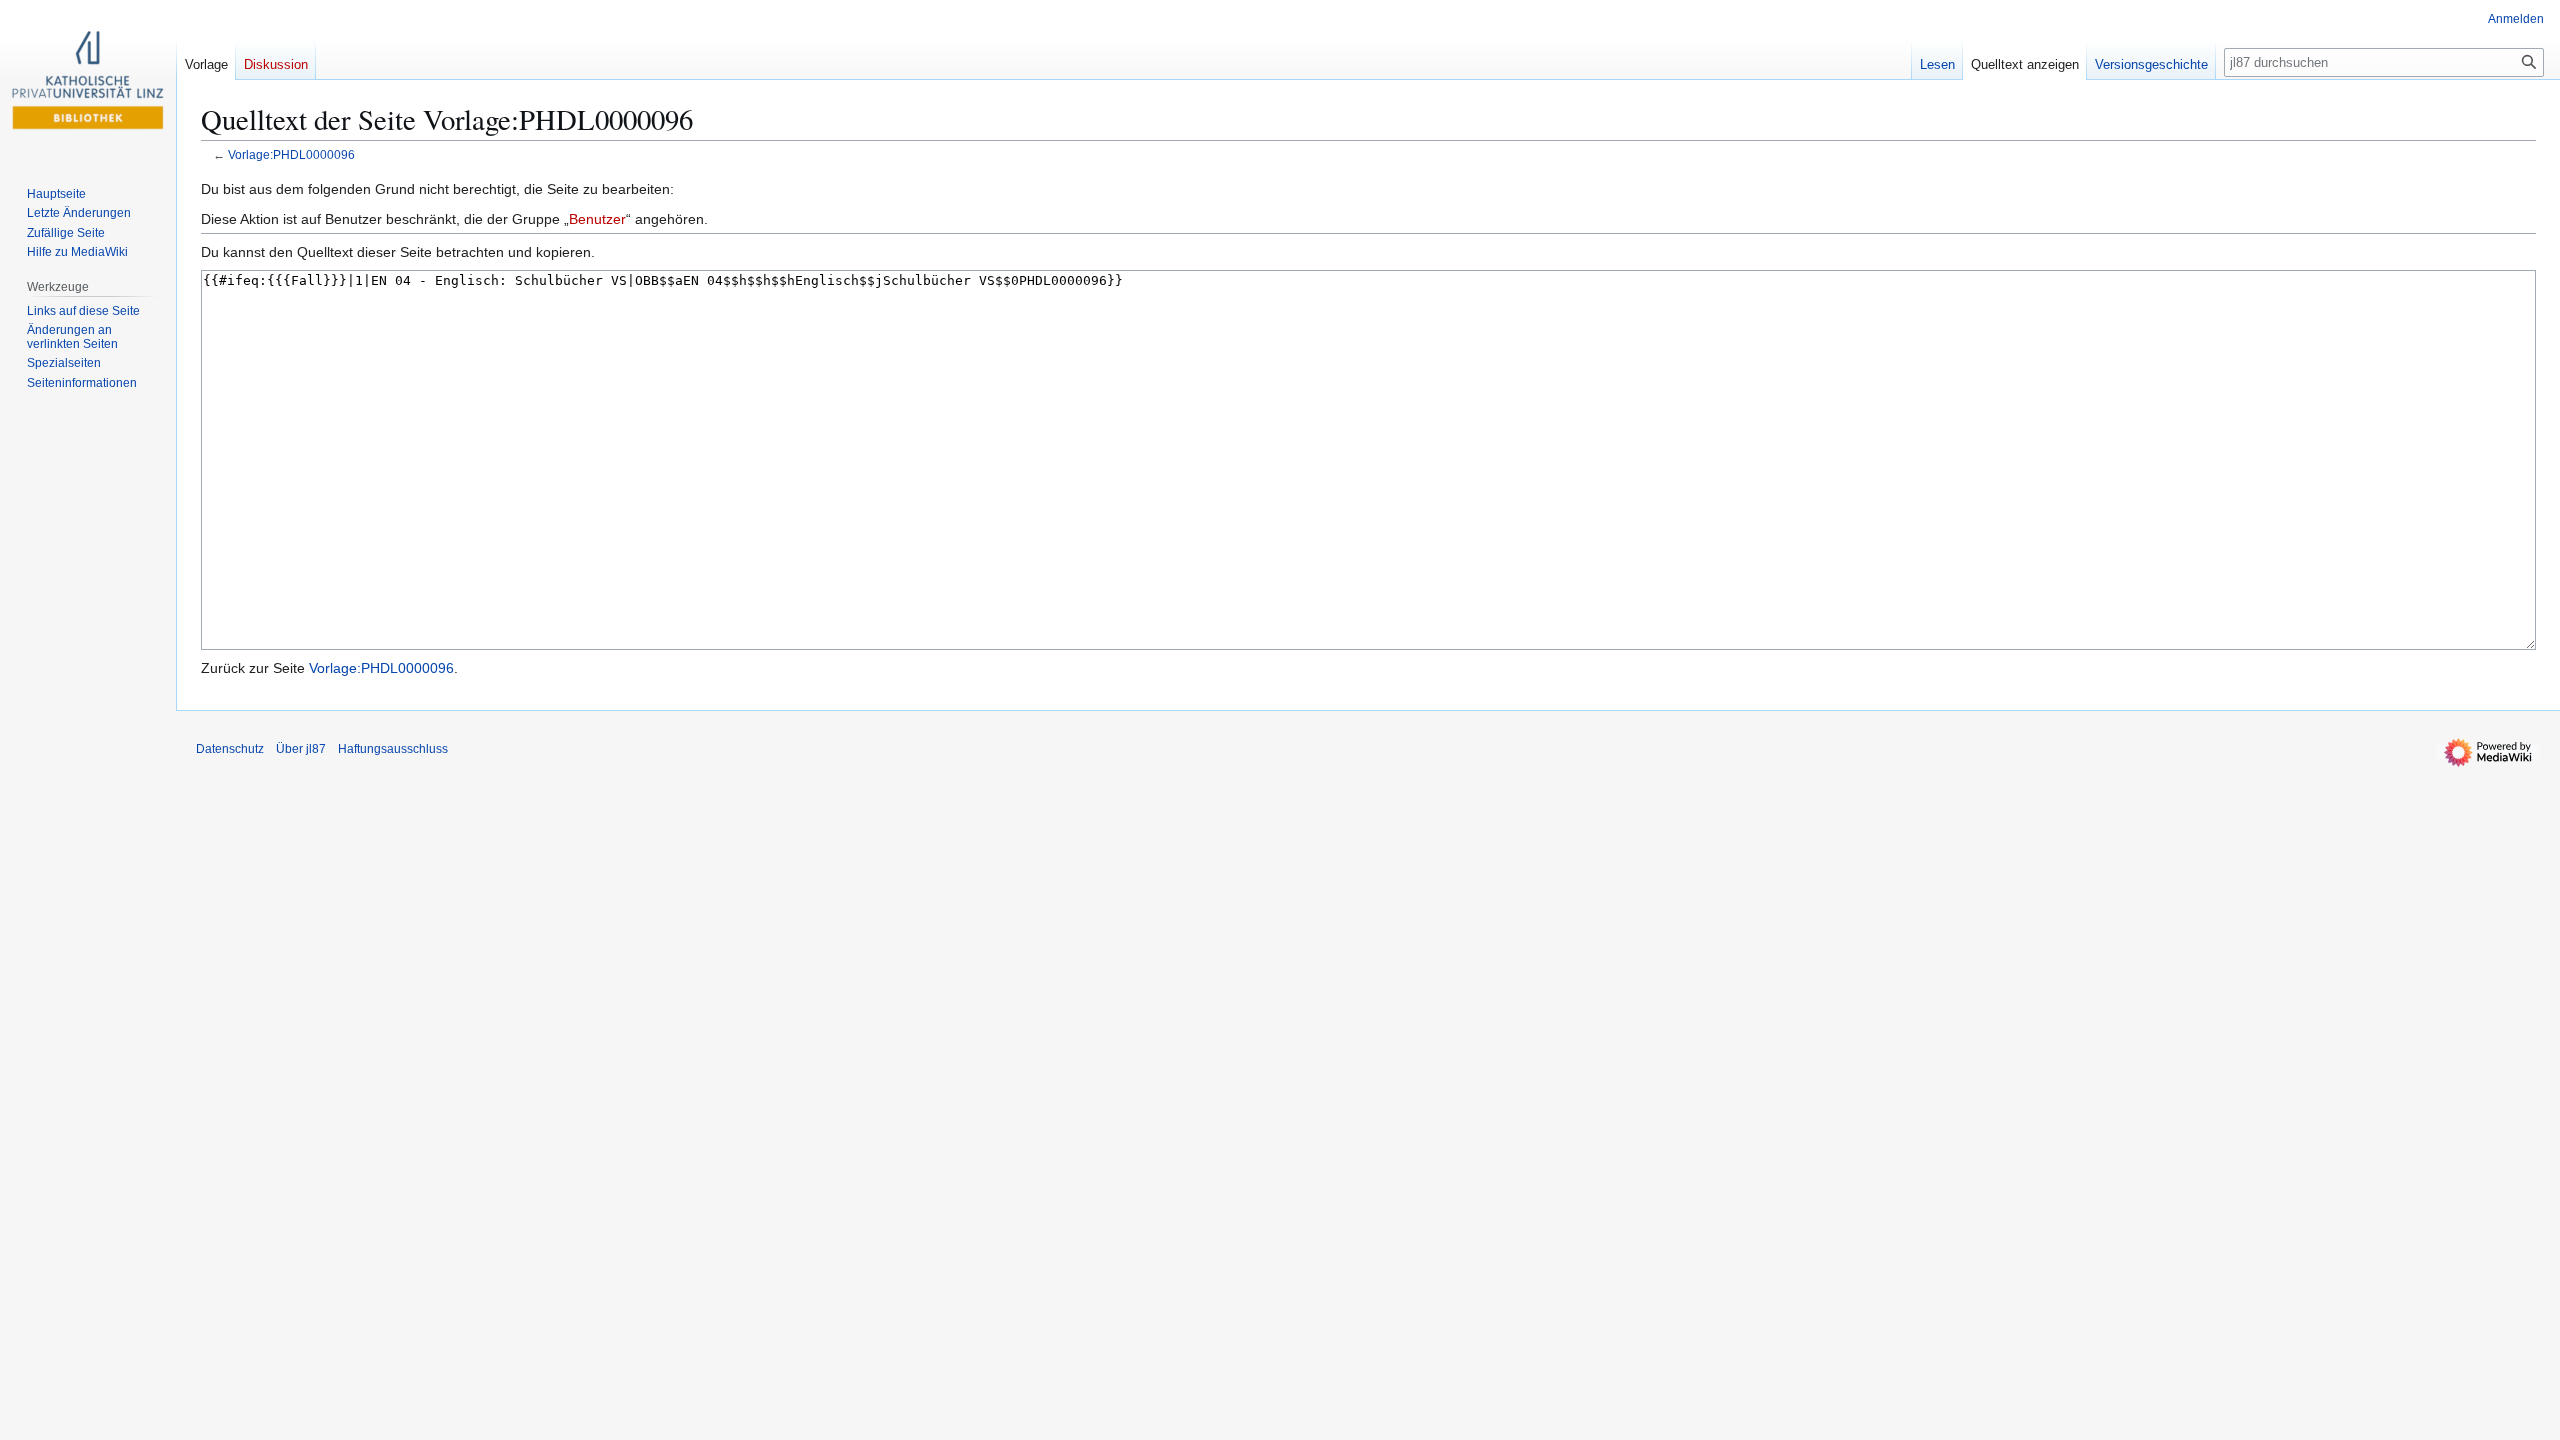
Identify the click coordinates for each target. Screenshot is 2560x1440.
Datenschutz (230, 749)
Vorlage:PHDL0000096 (291, 154)
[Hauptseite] (88, 80)
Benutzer (597, 219)
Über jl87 (301, 749)
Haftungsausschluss (393, 749)
